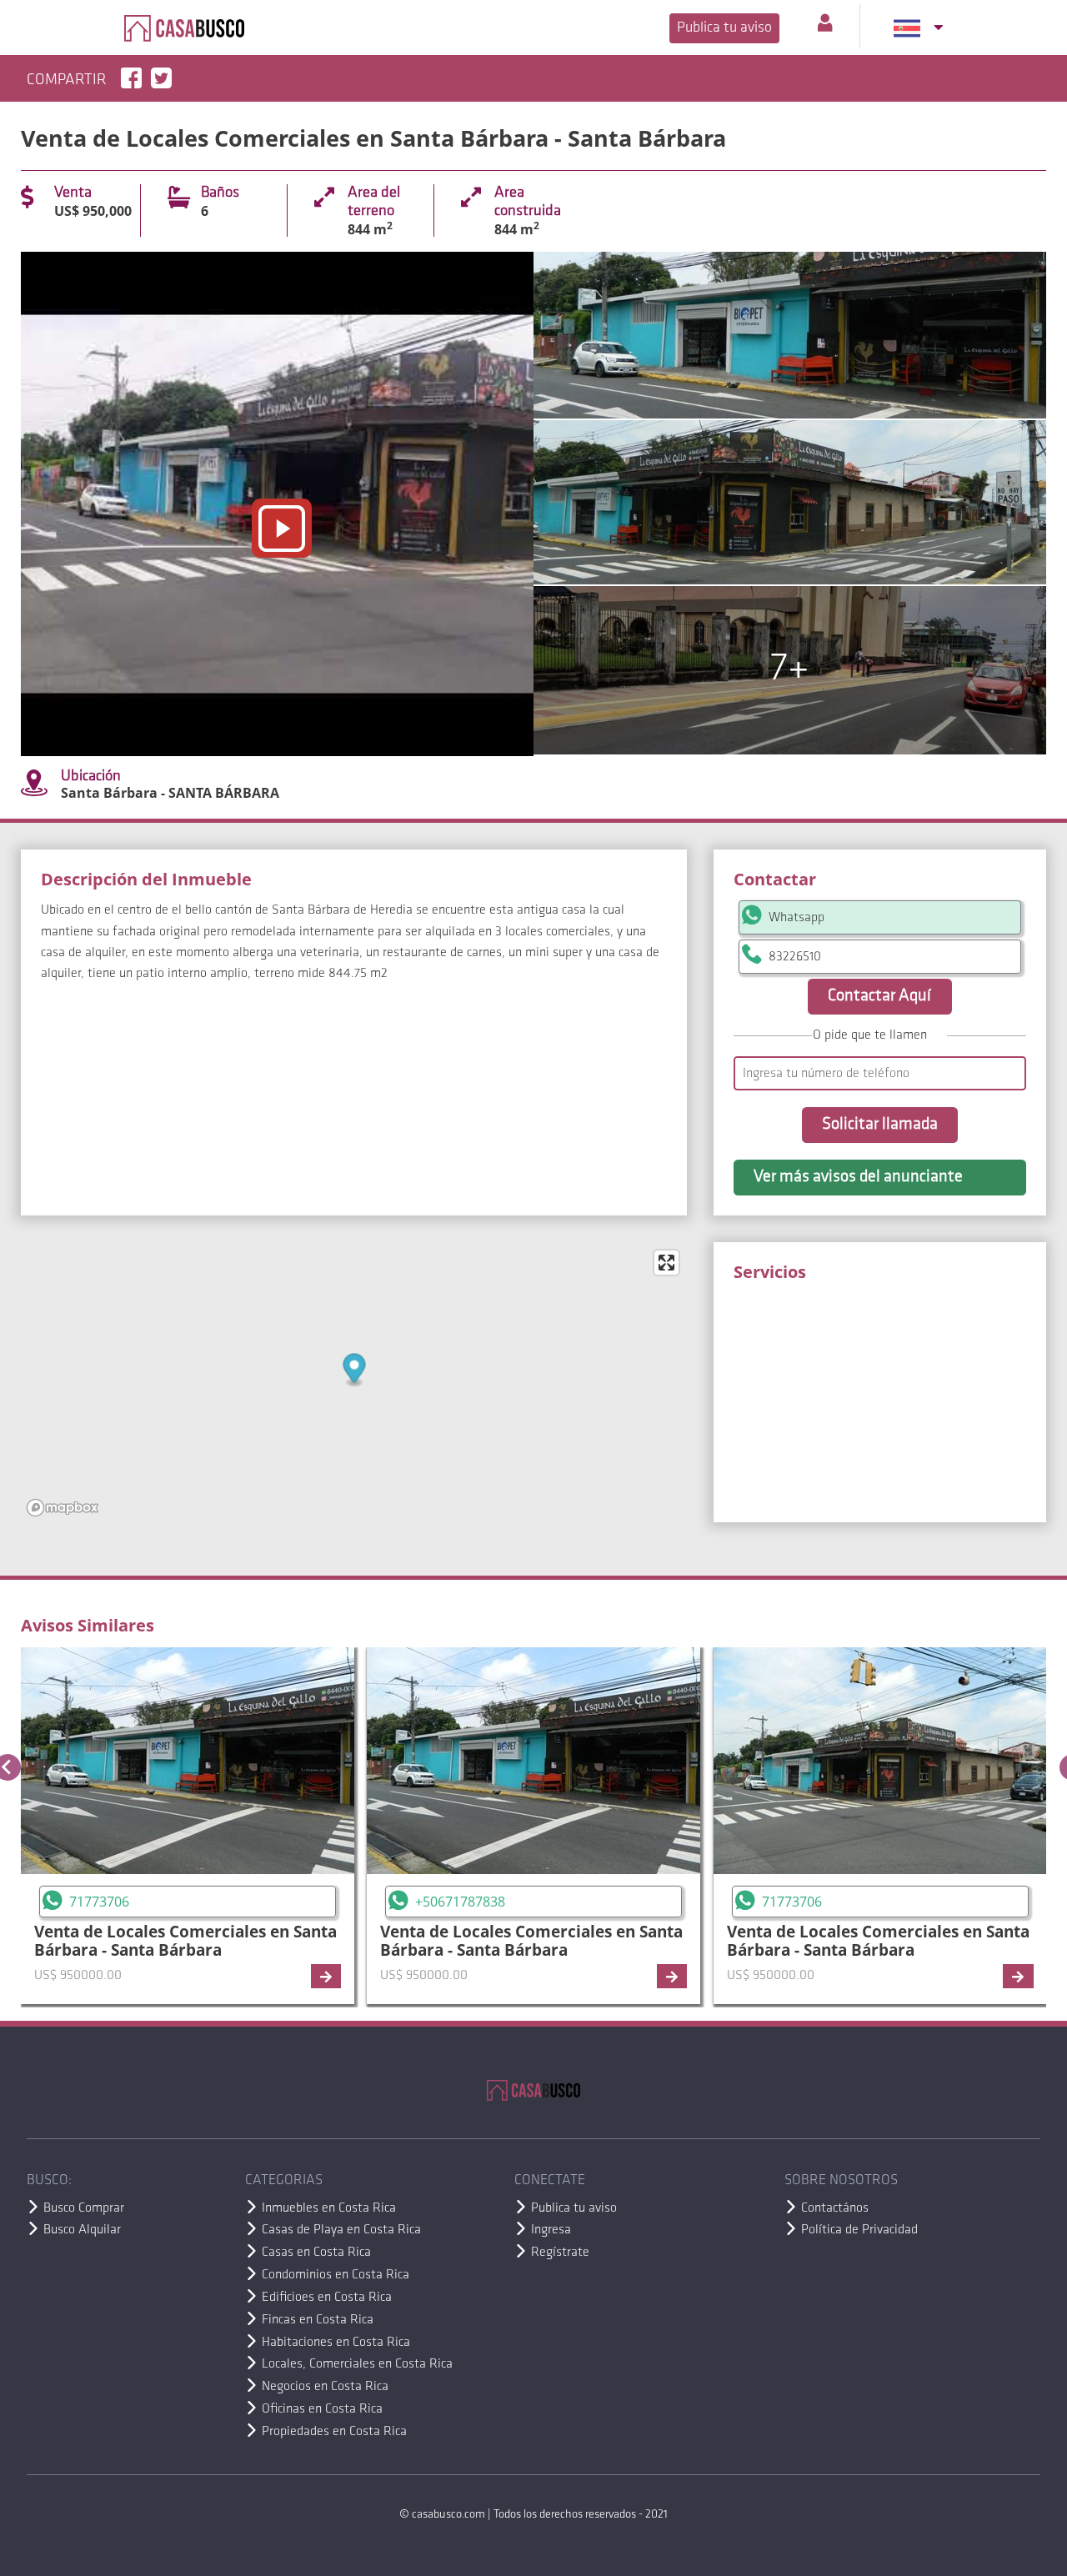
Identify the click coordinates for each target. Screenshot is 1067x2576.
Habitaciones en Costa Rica (336, 2343)
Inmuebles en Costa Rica (329, 2208)
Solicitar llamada (880, 1125)
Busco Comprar (84, 2208)
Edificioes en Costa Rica (327, 2298)
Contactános (835, 2208)
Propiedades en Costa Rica (334, 2432)
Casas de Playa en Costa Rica (341, 2230)
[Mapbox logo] (63, 1508)
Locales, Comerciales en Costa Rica (357, 2364)
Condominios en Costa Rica (336, 2275)
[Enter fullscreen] (666, 1263)
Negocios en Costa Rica (325, 2387)
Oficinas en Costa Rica (322, 2409)
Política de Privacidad (859, 2230)
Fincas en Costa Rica (318, 2320)
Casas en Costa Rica (316, 2253)
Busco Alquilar (82, 2230)
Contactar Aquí (879, 996)
